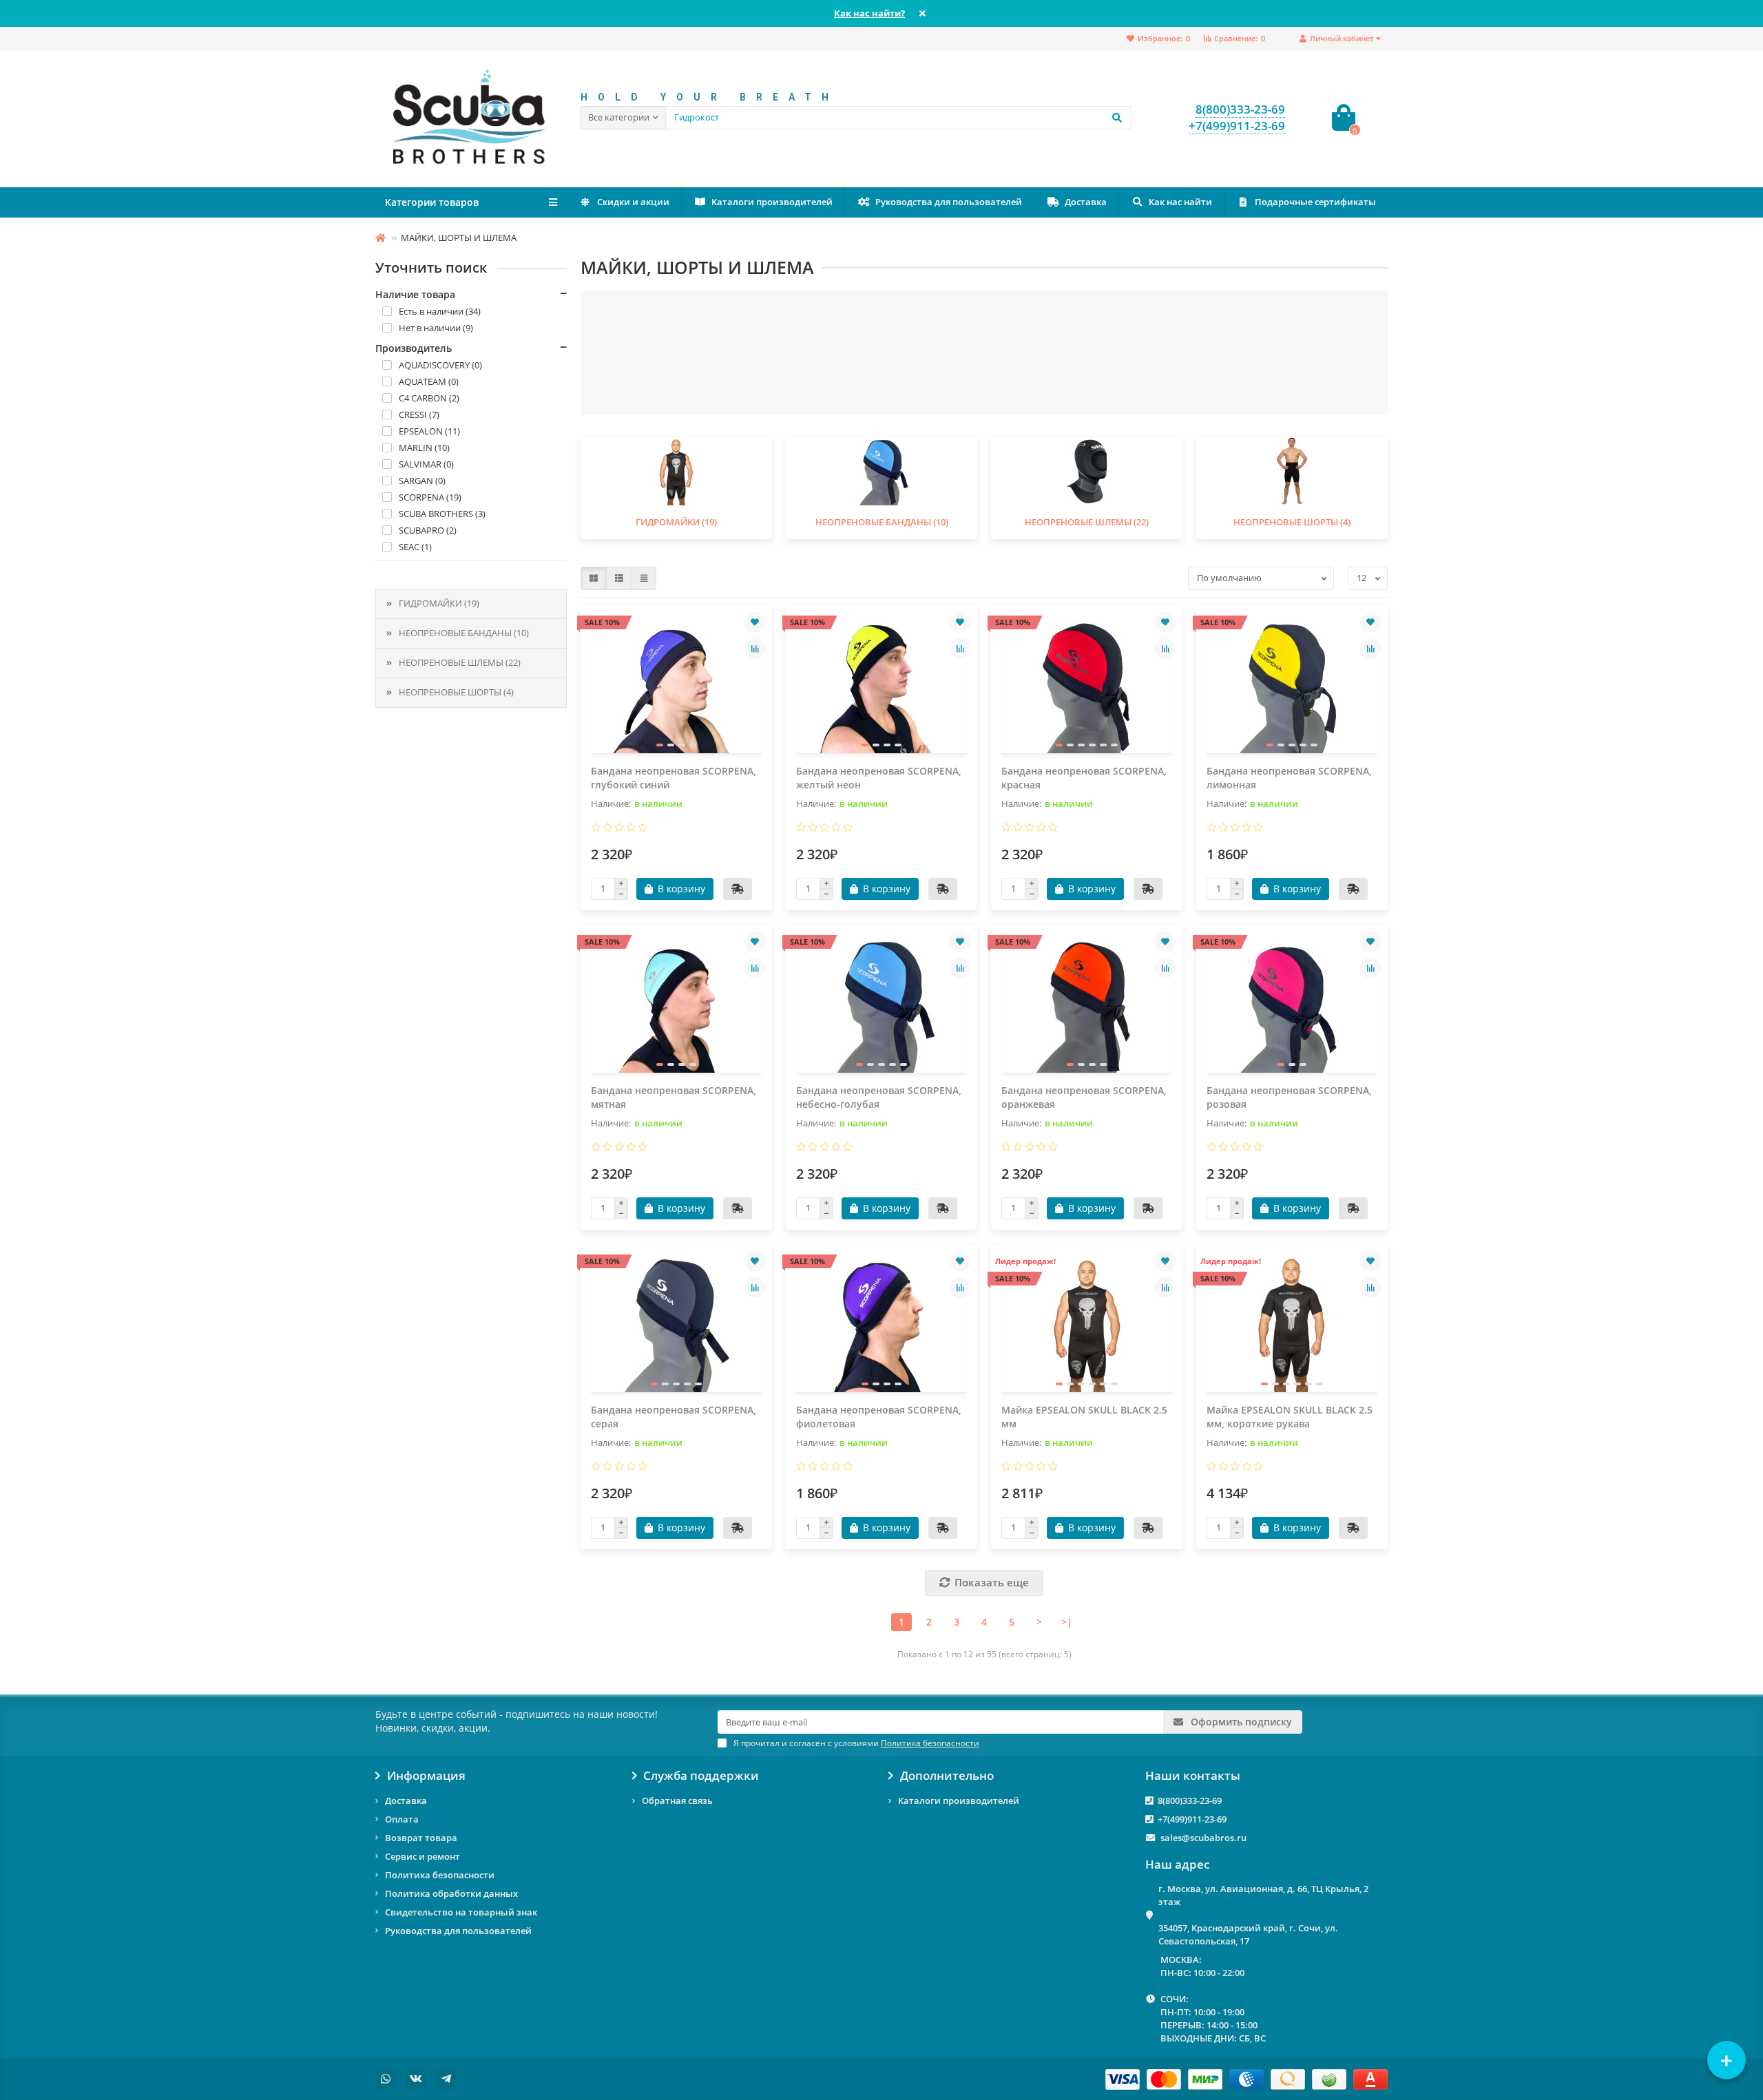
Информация (426, 1776)
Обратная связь (677, 1800)
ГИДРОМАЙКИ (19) (439, 603)
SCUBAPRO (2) (428, 530)
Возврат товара (421, 1838)
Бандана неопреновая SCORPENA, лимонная (1289, 778)
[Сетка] (594, 578)
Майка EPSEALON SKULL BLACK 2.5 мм (1084, 1417)
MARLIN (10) (424, 448)
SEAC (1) (415, 547)
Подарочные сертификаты (1315, 202)
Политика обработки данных (451, 1893)
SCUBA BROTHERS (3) (442, 514)
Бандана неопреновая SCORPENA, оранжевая (1084, 1097)
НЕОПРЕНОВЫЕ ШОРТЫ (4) (456, 692)
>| (1067, 1622)
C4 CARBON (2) (429, 398)
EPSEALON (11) (429, 431)
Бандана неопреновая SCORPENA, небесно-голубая (879, 1097)
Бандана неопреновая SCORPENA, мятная (674, 1097)
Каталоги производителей (772, 202)
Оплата (402, 1819)
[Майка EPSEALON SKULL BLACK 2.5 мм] (1087, 1323)
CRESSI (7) (419, 414)
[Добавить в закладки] (755, 622)
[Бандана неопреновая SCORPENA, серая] (676, 1323)
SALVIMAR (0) (426, 464)
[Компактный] (644, 578)
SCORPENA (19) (430, 497)
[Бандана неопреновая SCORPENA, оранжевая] (1087, 1004)
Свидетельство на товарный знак (461, 1912)
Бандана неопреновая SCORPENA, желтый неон (879, 778)
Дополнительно (947, 1776)
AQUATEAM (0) (429, 381)
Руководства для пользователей (949, 202)
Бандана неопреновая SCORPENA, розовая (1289, 1097)
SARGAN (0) (422, 481)
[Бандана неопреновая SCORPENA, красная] (1087, 684)
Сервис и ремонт (423, 1856)
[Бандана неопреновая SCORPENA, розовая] (1292, 1004)
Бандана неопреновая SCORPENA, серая (674, 1417)
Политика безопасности (440, 1875)
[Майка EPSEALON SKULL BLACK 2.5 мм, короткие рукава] (1292, 1323)
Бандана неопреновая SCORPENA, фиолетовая (879, 1417)
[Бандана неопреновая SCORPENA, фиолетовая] (881, 1323)
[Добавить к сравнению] (755, 649)
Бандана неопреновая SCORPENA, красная (1084, 778)
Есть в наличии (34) (440, 311)
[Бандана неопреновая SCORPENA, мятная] (676, 1004)
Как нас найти (1180, 202)
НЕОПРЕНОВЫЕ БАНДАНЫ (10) (464, 633)
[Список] (619, 578)
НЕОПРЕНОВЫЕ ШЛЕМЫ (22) (460, 662)
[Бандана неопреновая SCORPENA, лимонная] (1292, 684)
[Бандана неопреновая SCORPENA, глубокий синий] (676, 684)
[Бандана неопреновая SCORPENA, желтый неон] (881, 684)
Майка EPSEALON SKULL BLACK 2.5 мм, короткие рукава (1290, 1417)
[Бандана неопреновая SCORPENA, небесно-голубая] (881, 1004)
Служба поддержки (701, 1776)
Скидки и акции (633, 202)
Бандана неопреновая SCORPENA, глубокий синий (674, 778)
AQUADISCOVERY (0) (440, 365)
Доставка (1086, 202)
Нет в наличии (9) (436, 328)
